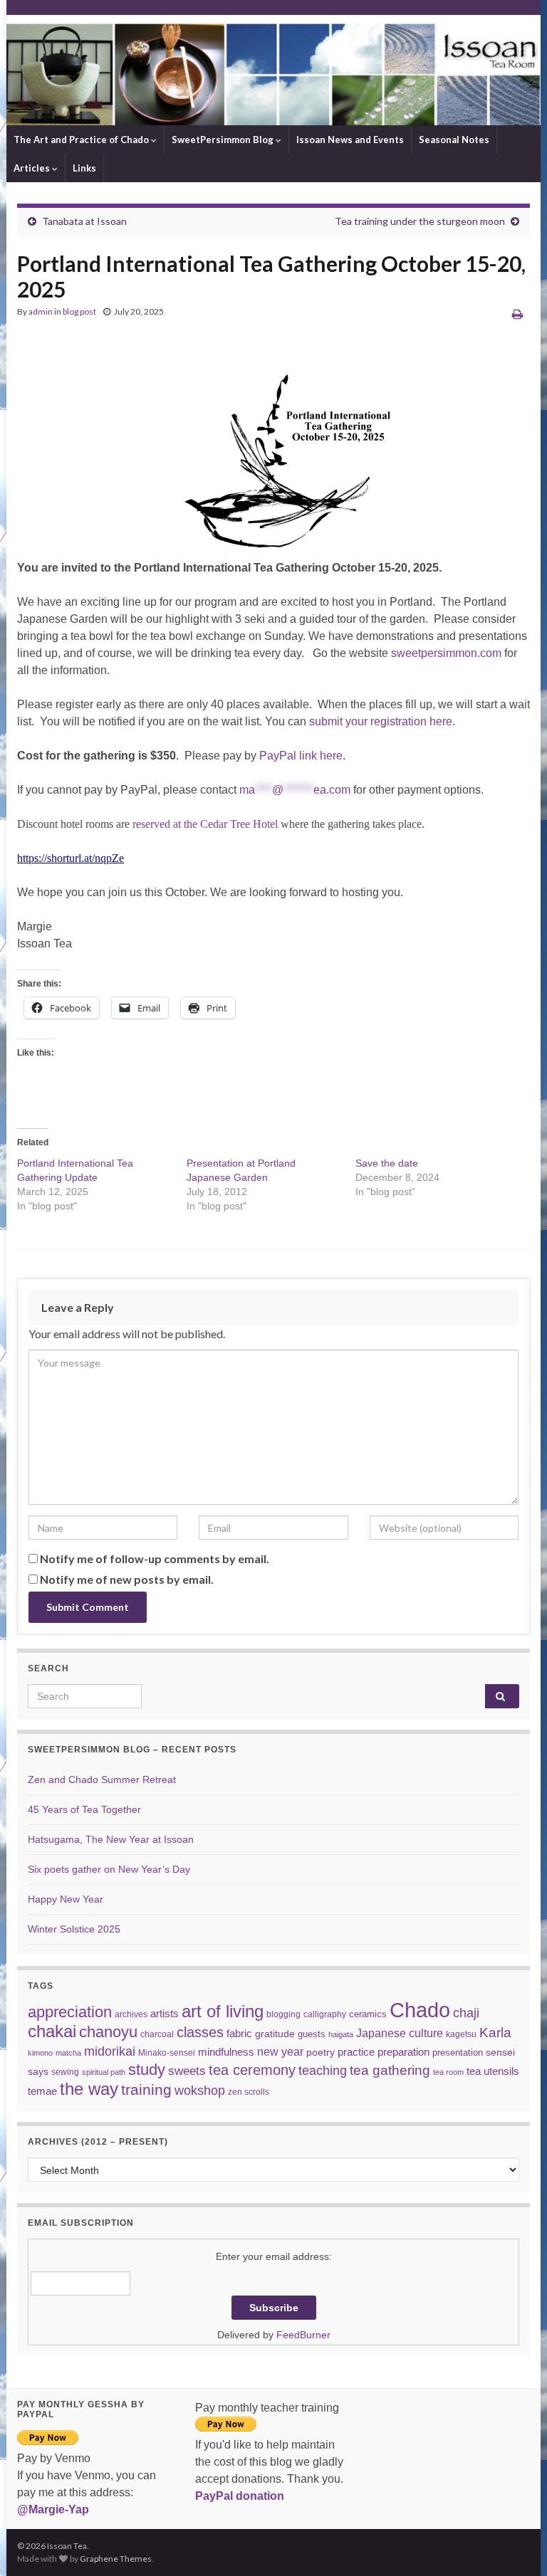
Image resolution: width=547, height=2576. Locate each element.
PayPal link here (301, 756)
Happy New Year (66, 1899)
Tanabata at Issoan (84, 221)
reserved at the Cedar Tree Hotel (204, 824)
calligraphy (325, 2014)
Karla (495, 2033)
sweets (187, 2071)
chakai (52, 2031)
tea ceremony (252, 2070)
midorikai (110, 2051)
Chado (420, 2010)
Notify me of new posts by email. (127, 1579)
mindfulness (226, 2052)
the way (89, 2089)
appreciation (70, 2012)
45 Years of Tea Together (84, 1809)
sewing (65, 2072)
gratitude (275, 2034)
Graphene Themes (116, 2559)
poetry (321, 2052)
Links (84, 168)
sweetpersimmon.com (446, 653)
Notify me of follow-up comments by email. (155, 1558)
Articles (33, 168)
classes (200, 2032)
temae (42, 2091)
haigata (341, 2034)
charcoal (157, 2034)
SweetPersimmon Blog (224, 140)
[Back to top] (515, 2544)
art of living (223, 2012)
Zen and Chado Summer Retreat (102, 1779)
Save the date (387, 1163)
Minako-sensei (167, 2052)
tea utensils (493, 2071)
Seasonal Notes (454, 140)
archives (131, 2014)
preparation (403, 2052)
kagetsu (461, 2034)
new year (280, 2051)
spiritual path (104, 2072)
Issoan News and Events (350, 140)
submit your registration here (381, 721)
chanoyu (108, 2032)
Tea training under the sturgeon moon (420, 221)
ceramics (368, 2014)
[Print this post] (517, 314)
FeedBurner (303, 2335)
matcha (68, 2053)
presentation (458, 2052)
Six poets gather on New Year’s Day (109, 1869)
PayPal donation (240, 2496)
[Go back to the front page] (273, 70)
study (147, 2070)
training (146, 2089)
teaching (323, 2071)
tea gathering (390, 2070)
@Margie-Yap (53, 2509)
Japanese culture (400, 2033)
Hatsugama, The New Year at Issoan (111, 1839)
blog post (79, 311)
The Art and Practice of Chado (82, 140)
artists (165, 2013)
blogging (283, 2014)
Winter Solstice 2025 (74, 1929)
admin (41, 311)
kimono (40, 2053)
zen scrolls (249, 2092)
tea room (448, 2072)
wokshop (200, 2091)
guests (312, 2034)
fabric (239, 2033)
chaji (466, 2013)
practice (356, 2052)
